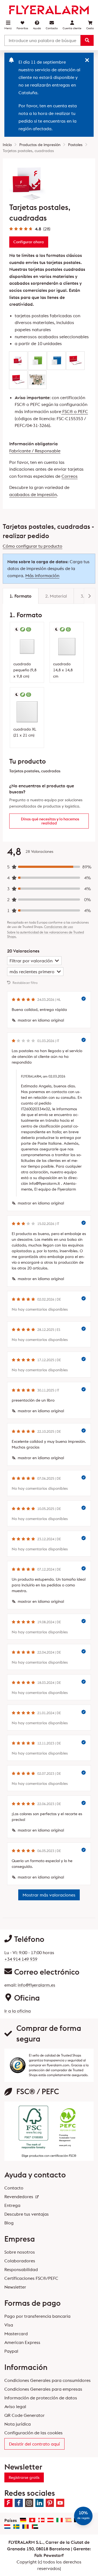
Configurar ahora (29, 242)
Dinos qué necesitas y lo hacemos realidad (50, 821)
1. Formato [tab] (21, 596)
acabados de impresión (33, 494)
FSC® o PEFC (75, 411)
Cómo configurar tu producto (33, 546)
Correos (70, 476)
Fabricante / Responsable (35, 451)
